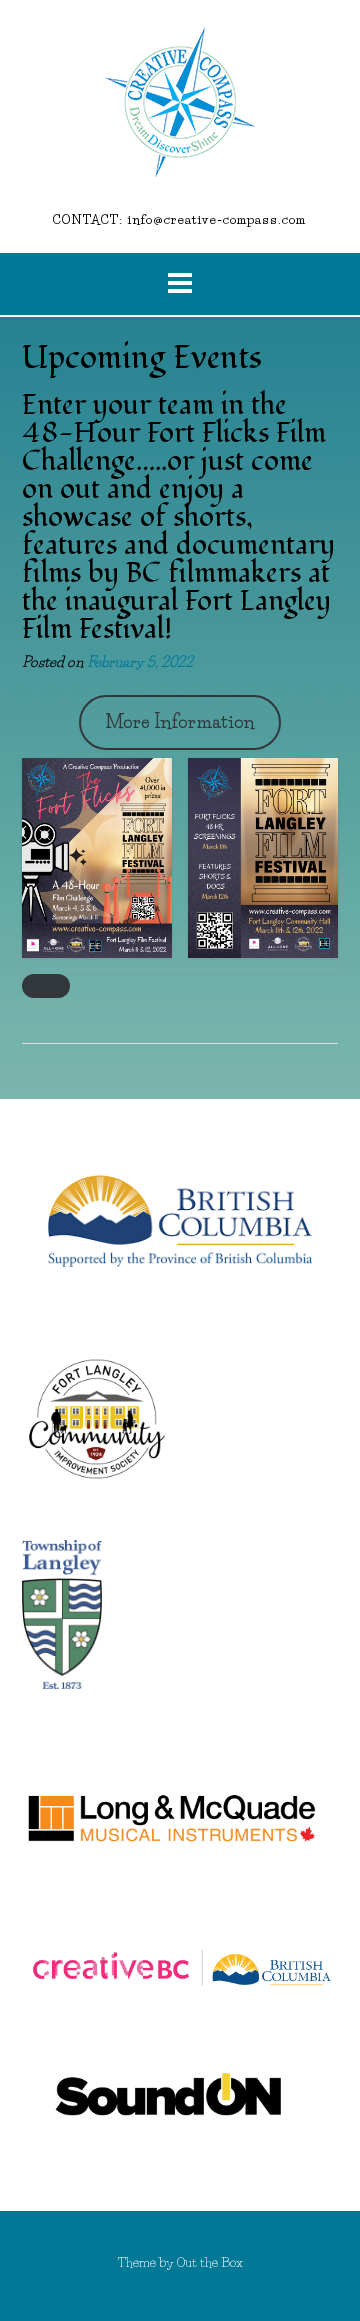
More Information (180, 722)
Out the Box (210, 2262)
